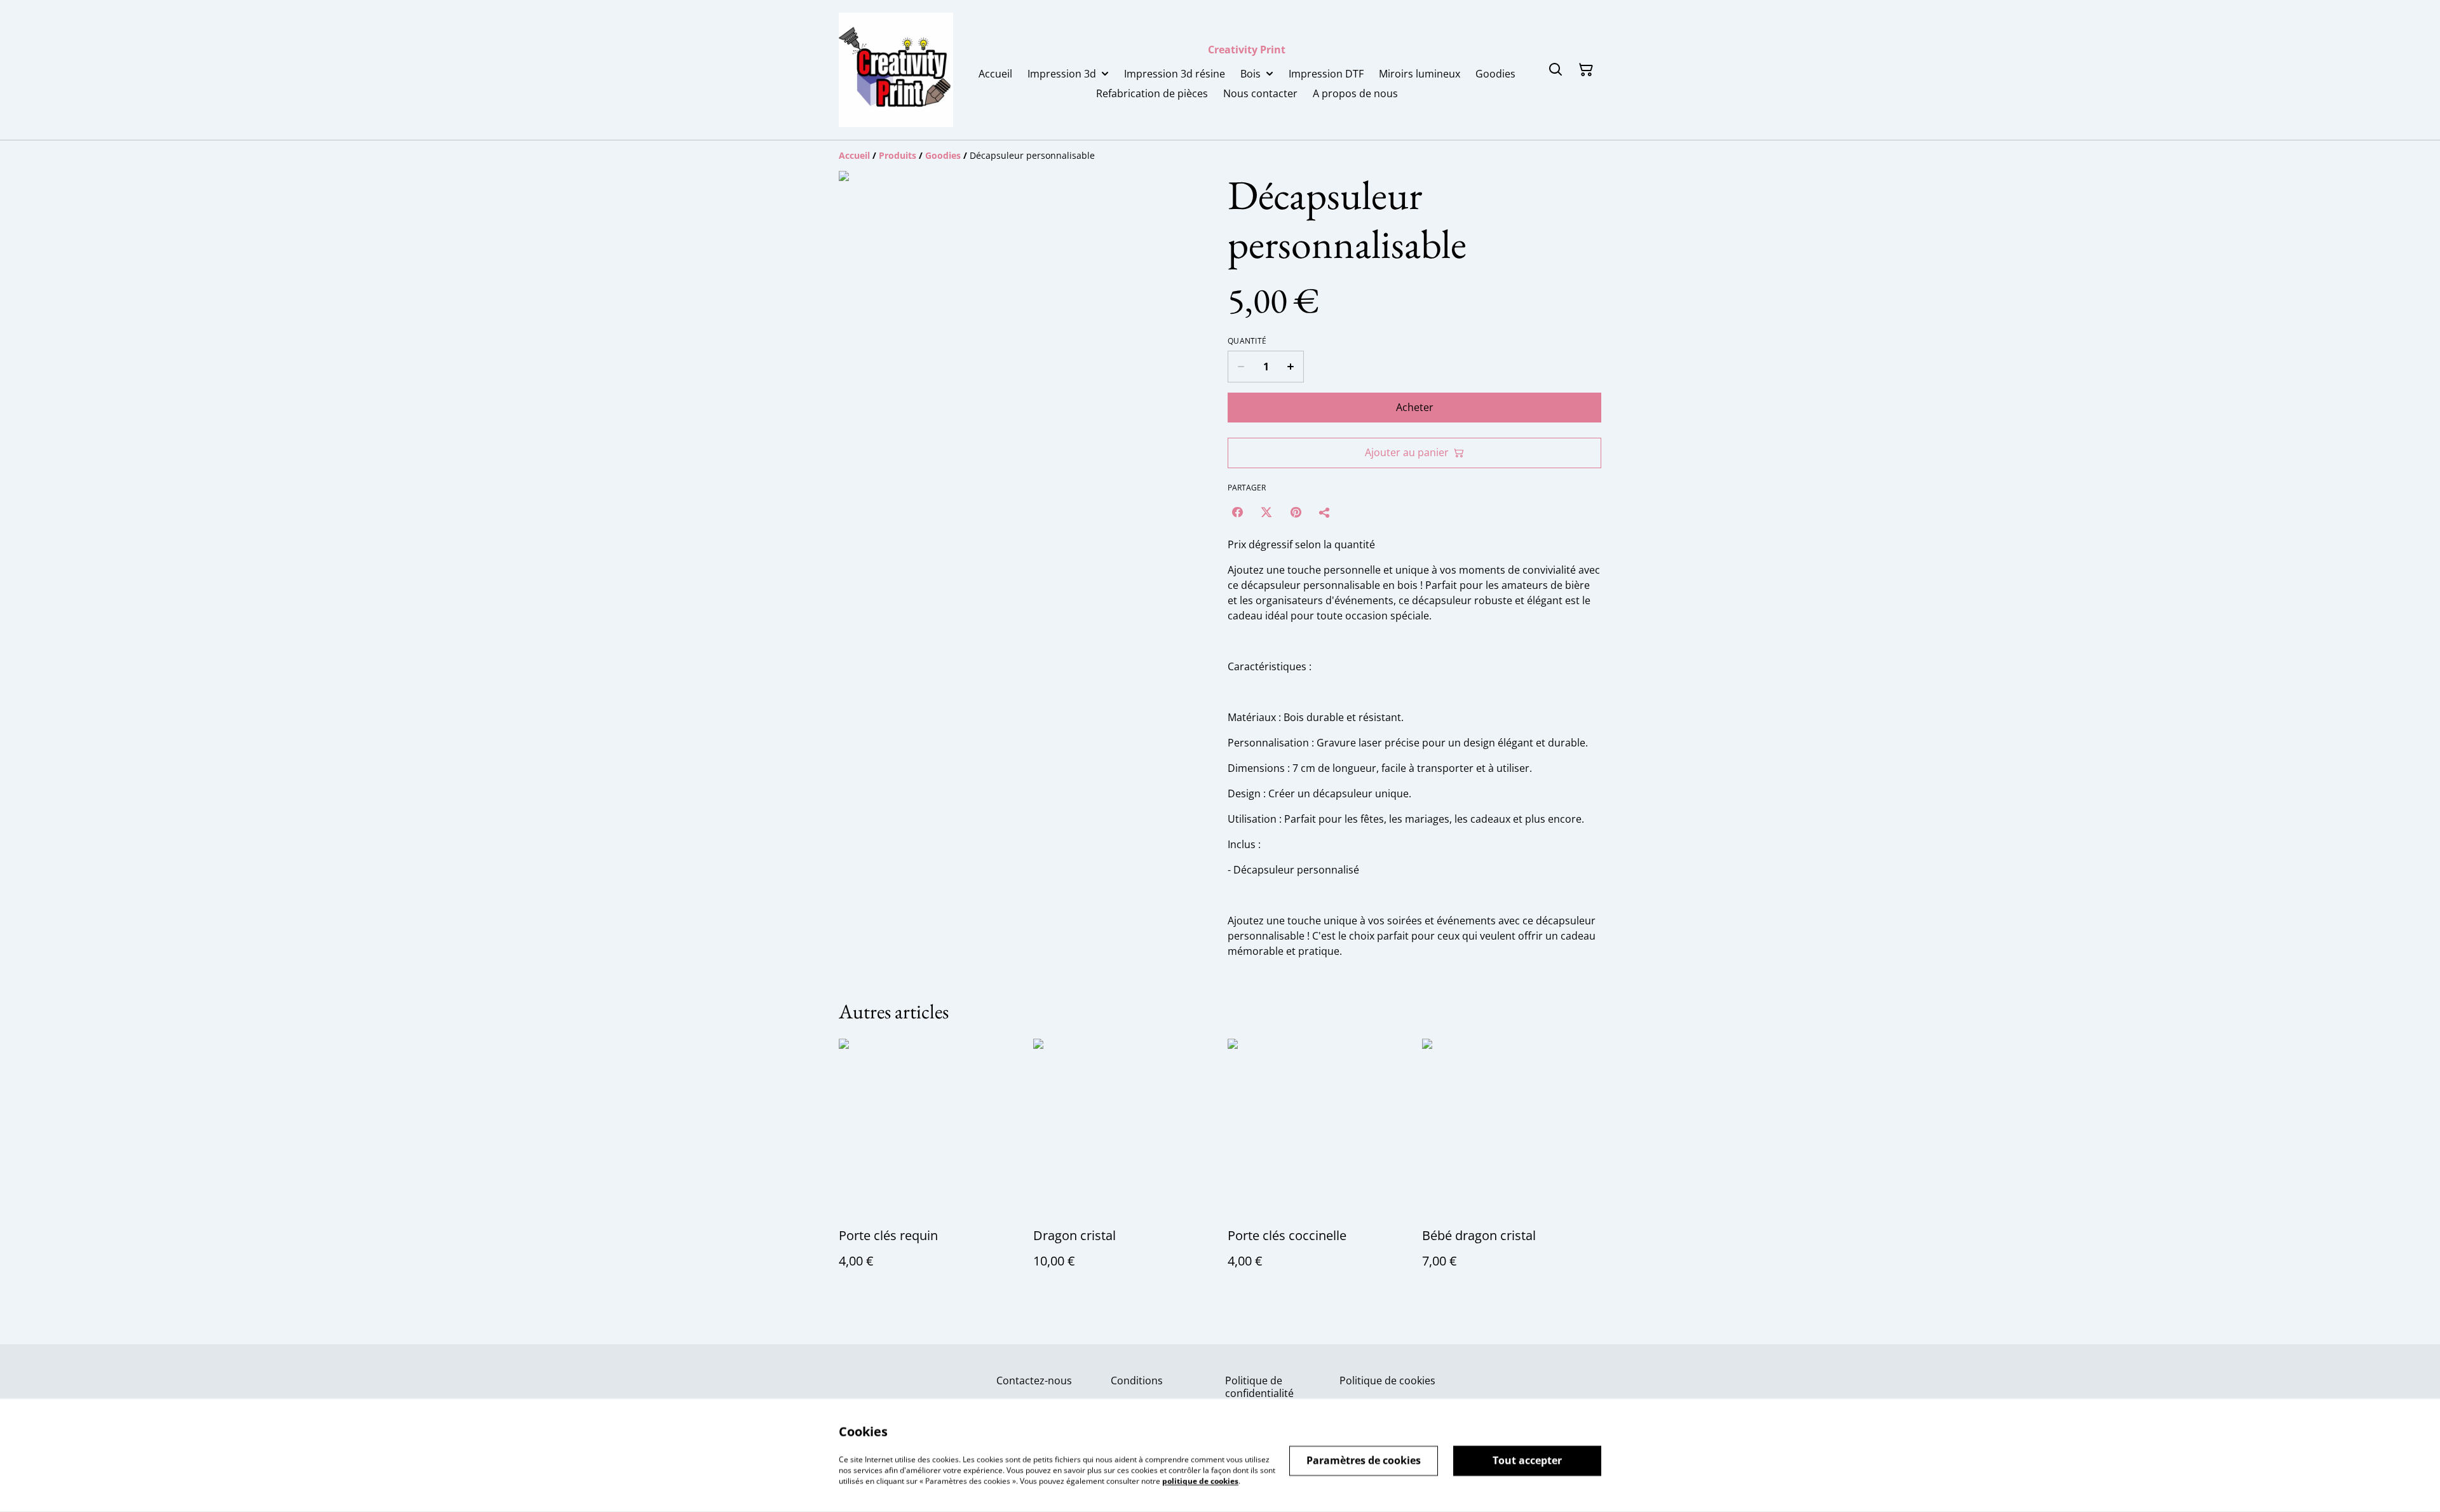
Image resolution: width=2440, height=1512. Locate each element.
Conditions (1137, 1380)
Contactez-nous (1034, 1380)
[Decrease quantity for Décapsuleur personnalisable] (1241, 367)
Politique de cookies (1387, 1380)
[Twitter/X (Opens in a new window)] (1266, 512)
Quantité (1247, 341)
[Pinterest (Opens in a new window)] (1296, 512)
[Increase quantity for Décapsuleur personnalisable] (1291, 367)
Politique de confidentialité (1259, 1387)
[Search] (1555, 70)
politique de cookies (1200, 1481)
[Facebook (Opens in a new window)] (1237, 512)
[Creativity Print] (896, 70)
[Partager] (1325, 512)
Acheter (1415, 407)
